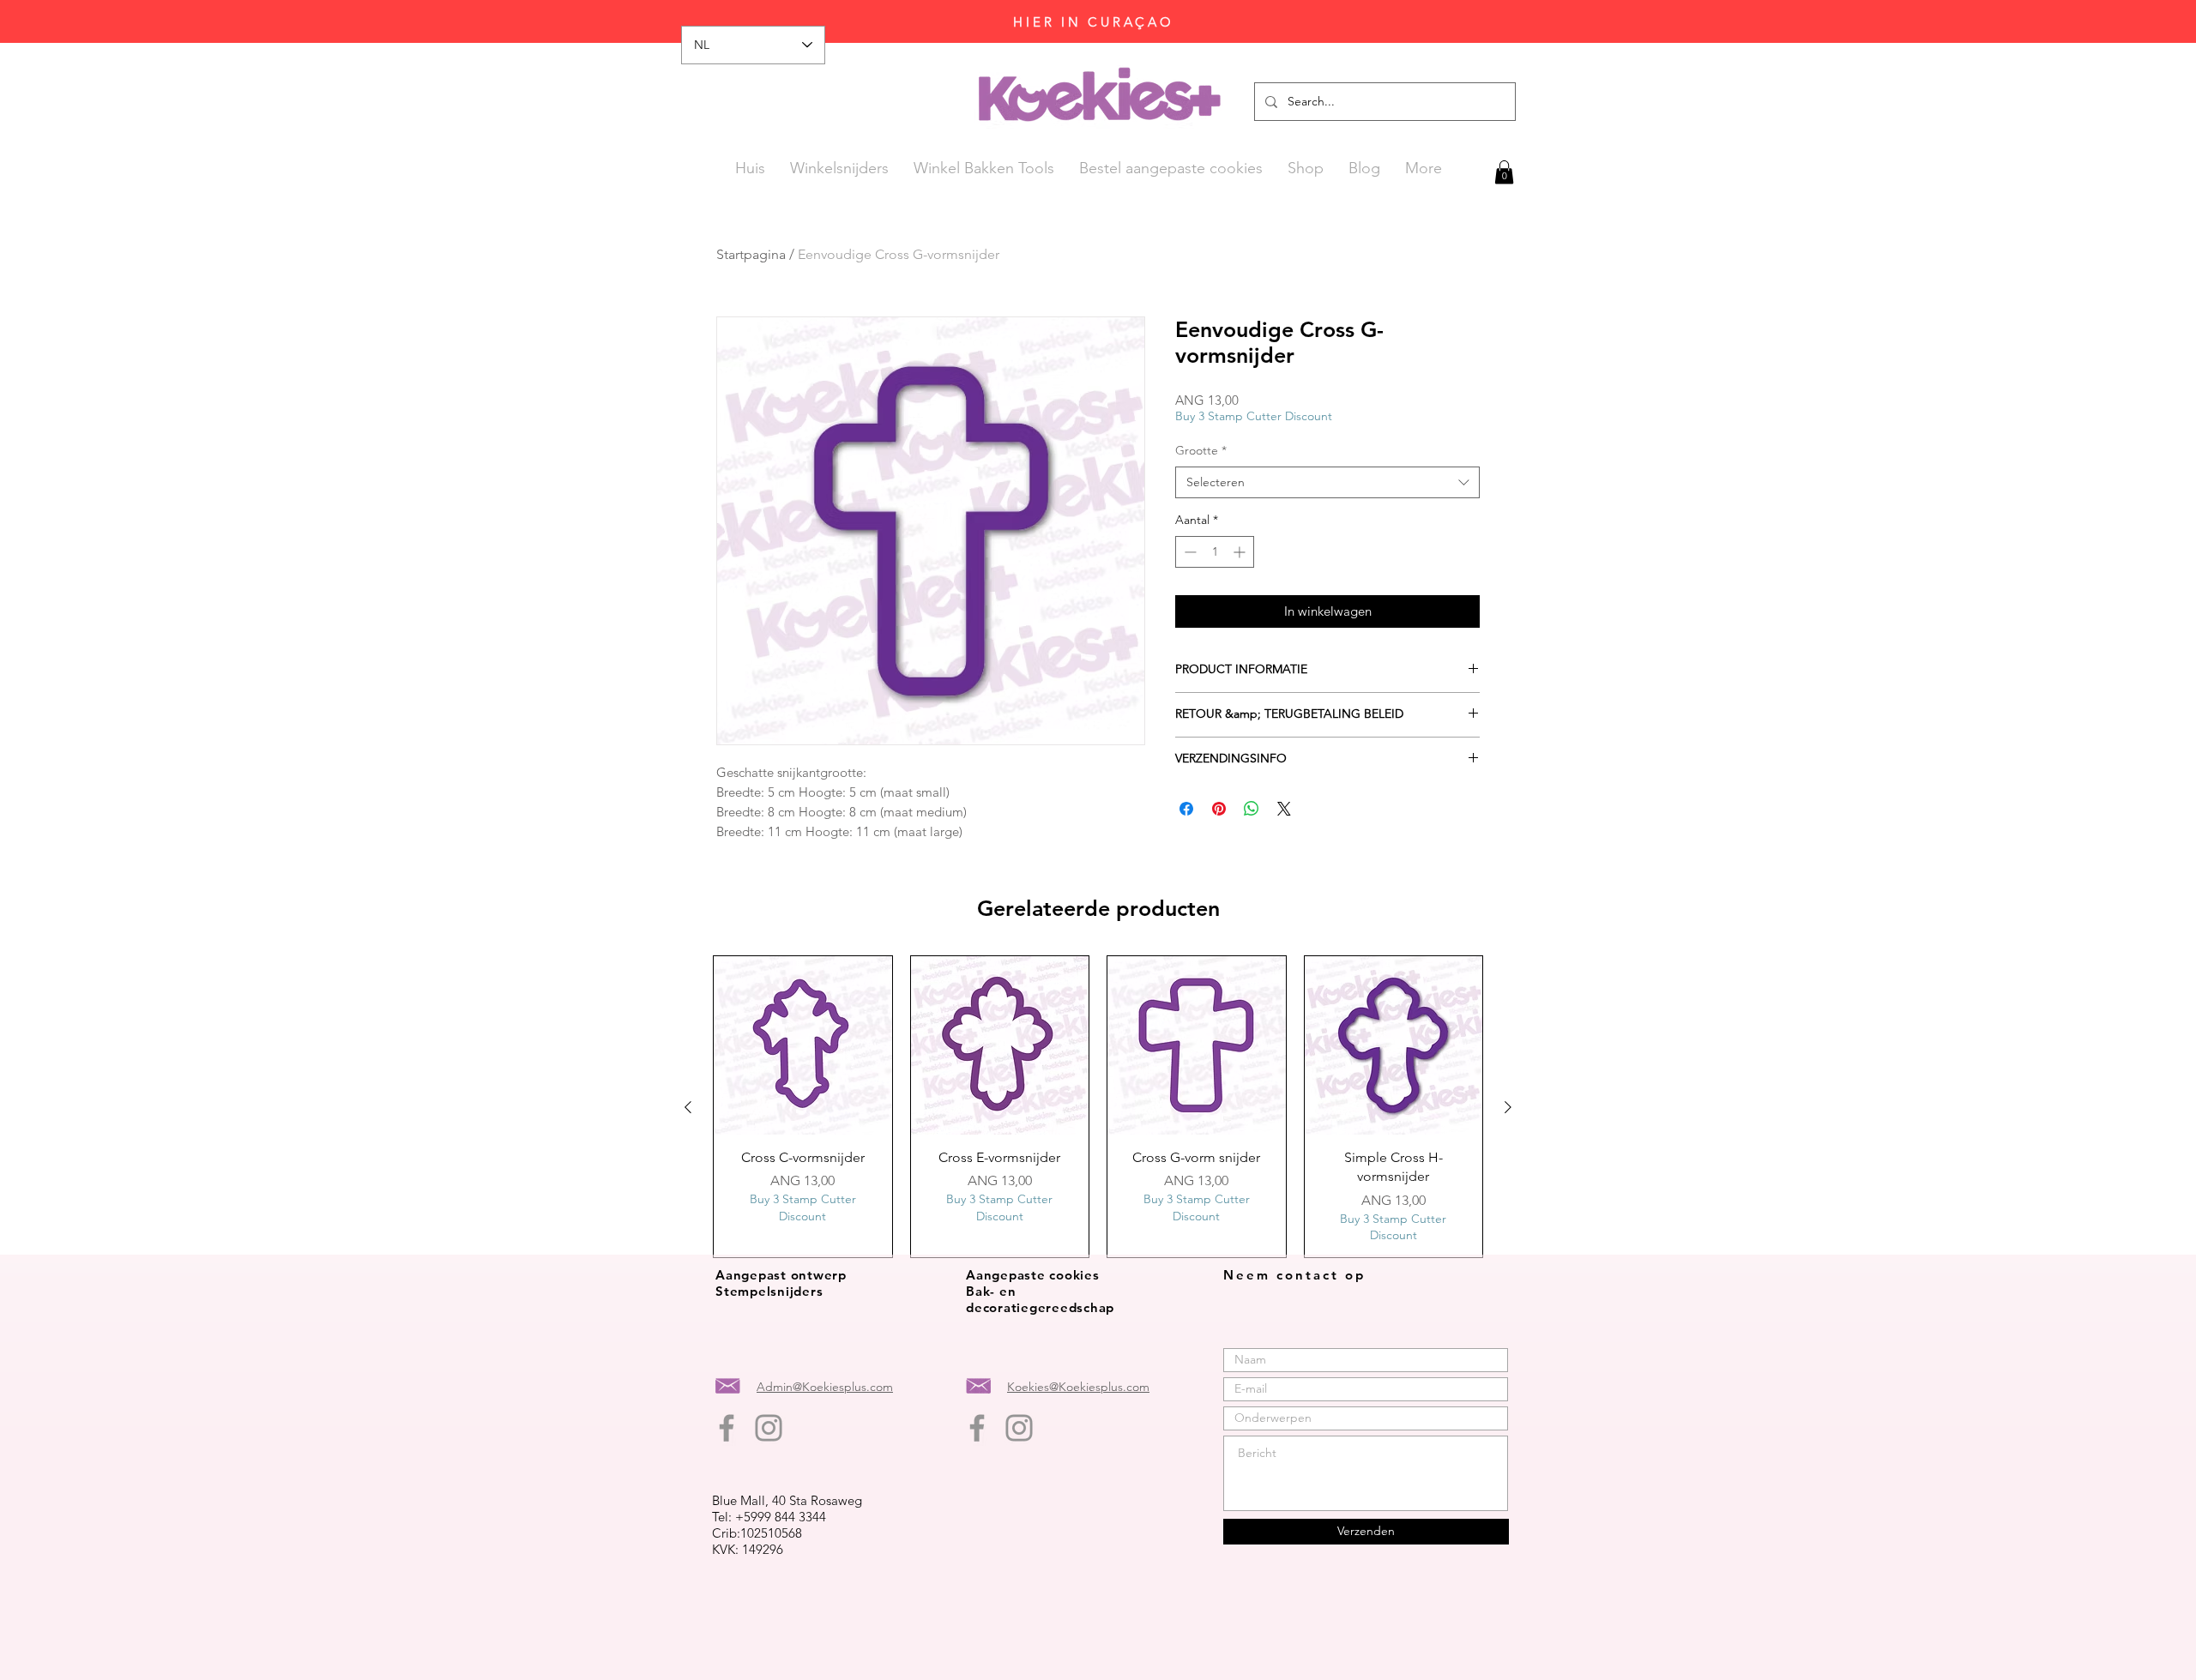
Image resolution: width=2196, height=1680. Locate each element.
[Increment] (1241, 552)
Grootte (1201, 450)
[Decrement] (1188, 552)
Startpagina (751, 254)
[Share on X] (1284, 809)
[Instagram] (769, 1428)
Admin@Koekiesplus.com (825, 1387)
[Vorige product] (688, 1107)
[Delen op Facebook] (1186, 809)
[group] (1098, 1107)
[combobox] (1327, 483)
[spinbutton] (1215, 552)
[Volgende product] (1508, 1107)
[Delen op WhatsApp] (1252, 809)
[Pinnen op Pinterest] (1219, 809)
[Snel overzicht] (803, 1045)
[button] (1504, 172)
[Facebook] (727, 1428)
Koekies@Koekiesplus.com (1078, 1387)
